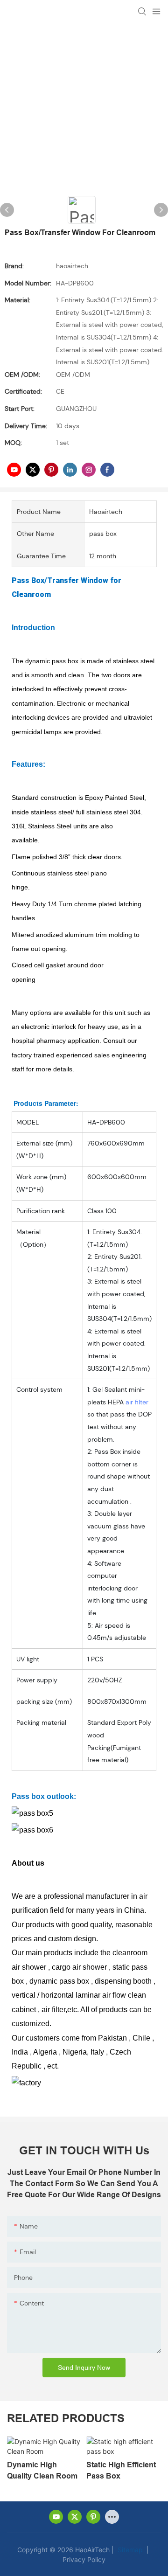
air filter (137, 1402)
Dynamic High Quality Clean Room (42, 2470)
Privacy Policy (84, 2559)
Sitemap (129, 2550)
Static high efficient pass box (121, 2470)
